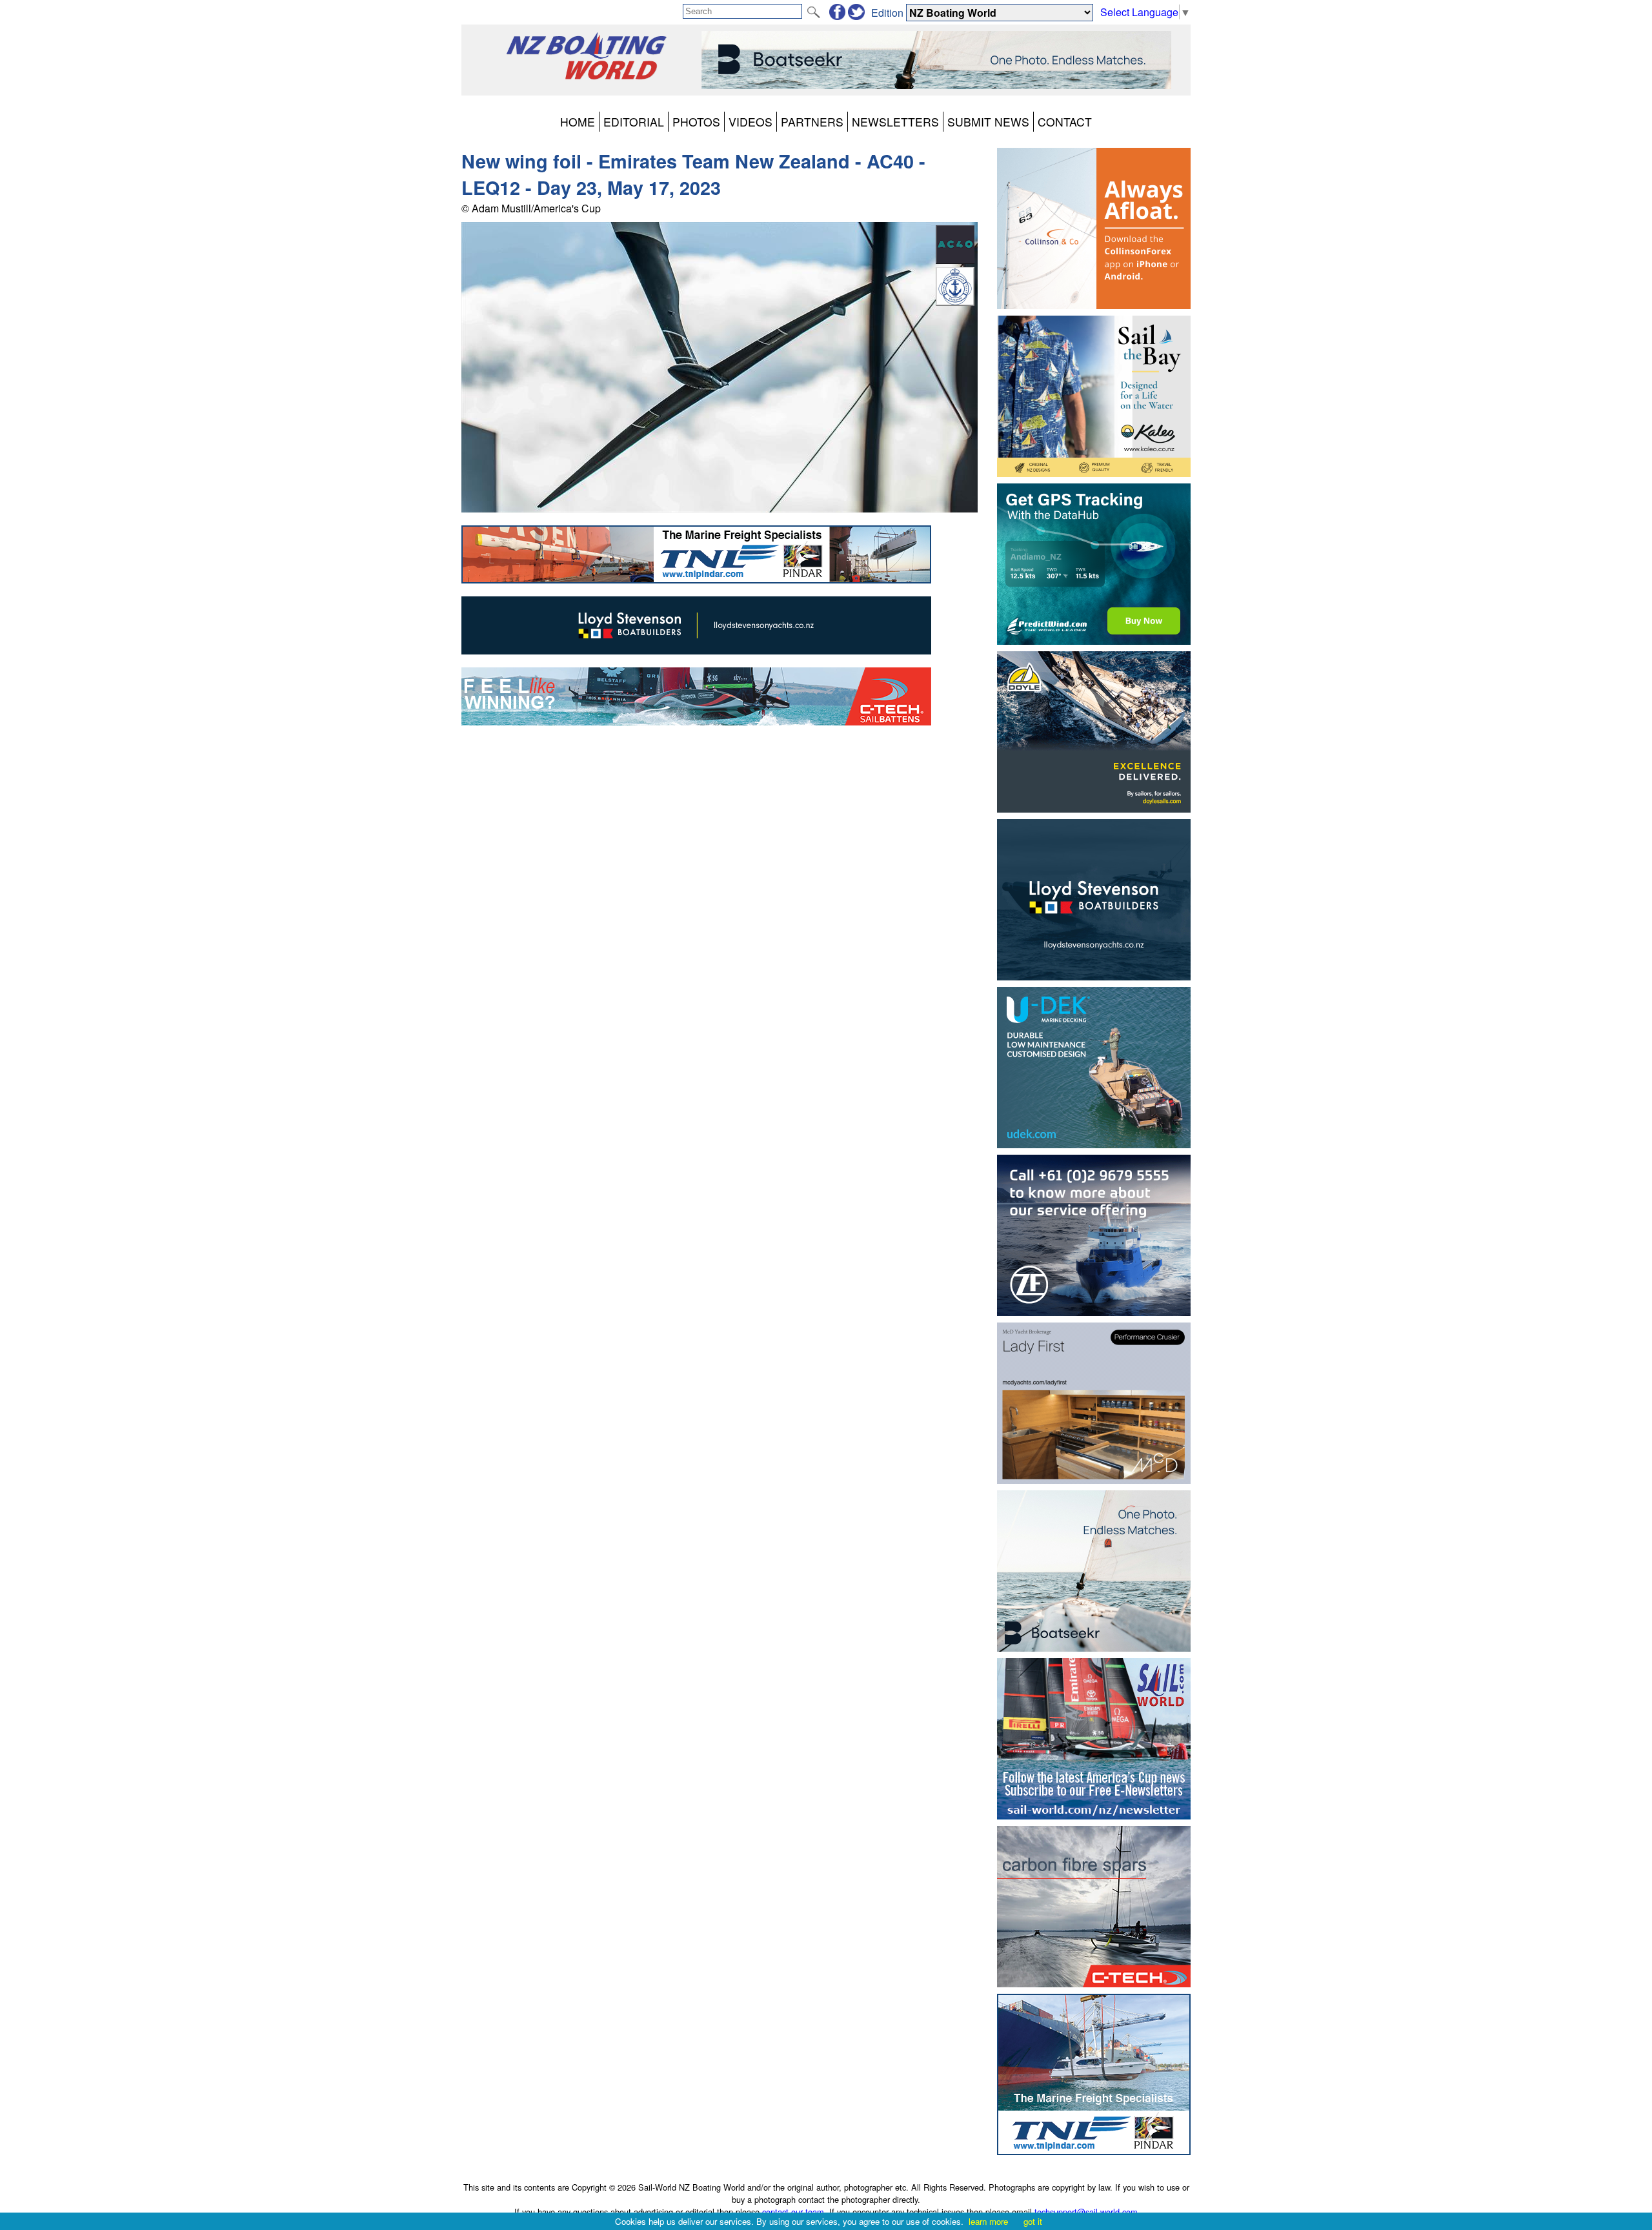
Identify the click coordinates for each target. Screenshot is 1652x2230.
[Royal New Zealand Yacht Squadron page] (955, 302)
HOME (578, 122)
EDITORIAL (634, 122)
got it (1033, 2221)
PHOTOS (696, 122)
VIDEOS (750, 122)
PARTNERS (812, 122)
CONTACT (1065, 122)
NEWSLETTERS (895, 122)
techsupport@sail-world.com (1086, 2212)
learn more (988, 2221)
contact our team (793, 2212)
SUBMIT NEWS (988, 122)
